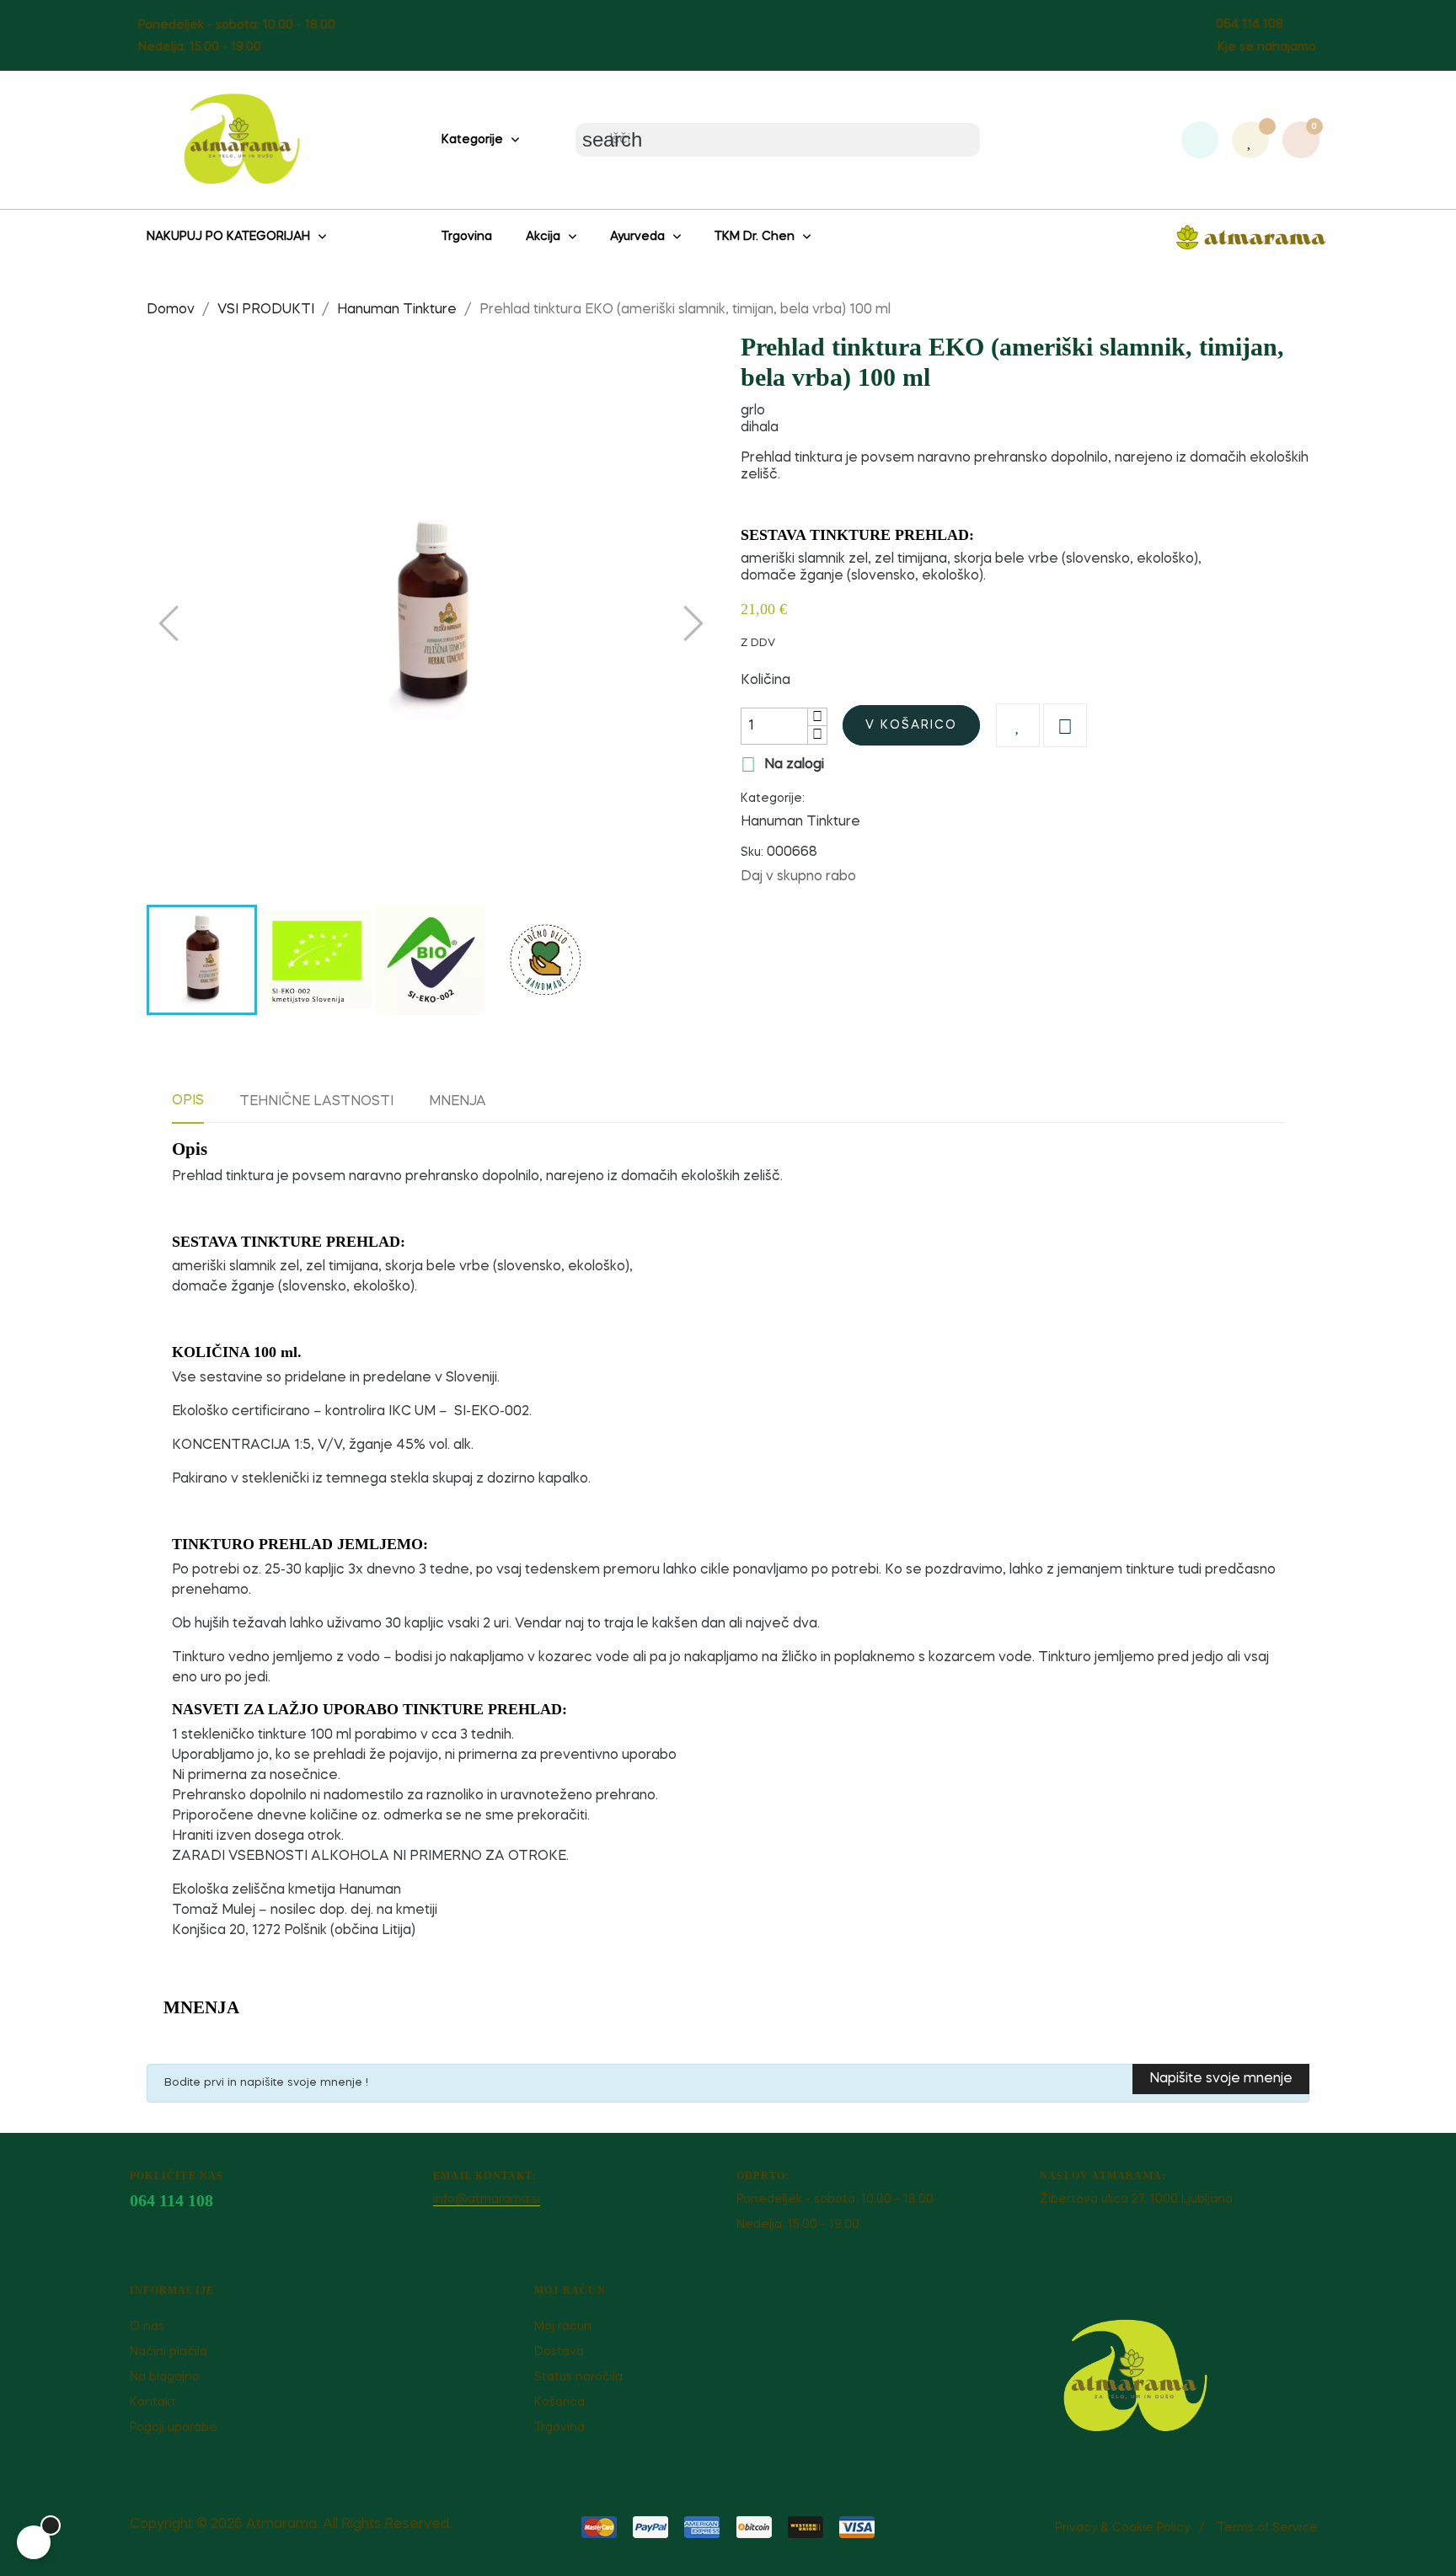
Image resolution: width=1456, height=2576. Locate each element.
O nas (147, 2327)
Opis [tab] (188, 1101)
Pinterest (929, 876)
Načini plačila (169, 2352)
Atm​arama (281, 2525)
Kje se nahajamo (1267, 47)
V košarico (911, 725)
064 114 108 (1250, 24)
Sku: (752, 852)
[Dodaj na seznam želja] (1018, 725)
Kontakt (153, 2402)
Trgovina (559, 2428)
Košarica (559, 2402)
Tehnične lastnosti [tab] (316, 1102)
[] (34, 2542)
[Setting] (1200, 140)
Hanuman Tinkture (800, 822)
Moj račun (563, 2327)
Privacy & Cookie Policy (1122, 2528)
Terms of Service (1268, 2528)
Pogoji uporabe (174, 2428)
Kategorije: (773, 799)
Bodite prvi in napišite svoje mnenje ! (266, 2083)
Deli (877, 876)
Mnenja (458, 1102)
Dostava (559, 2352)
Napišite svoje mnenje (1221, 2079)
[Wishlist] (1250, 140)
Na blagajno (165, 2377)
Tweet (903, 876)
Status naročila (578, 2377)
